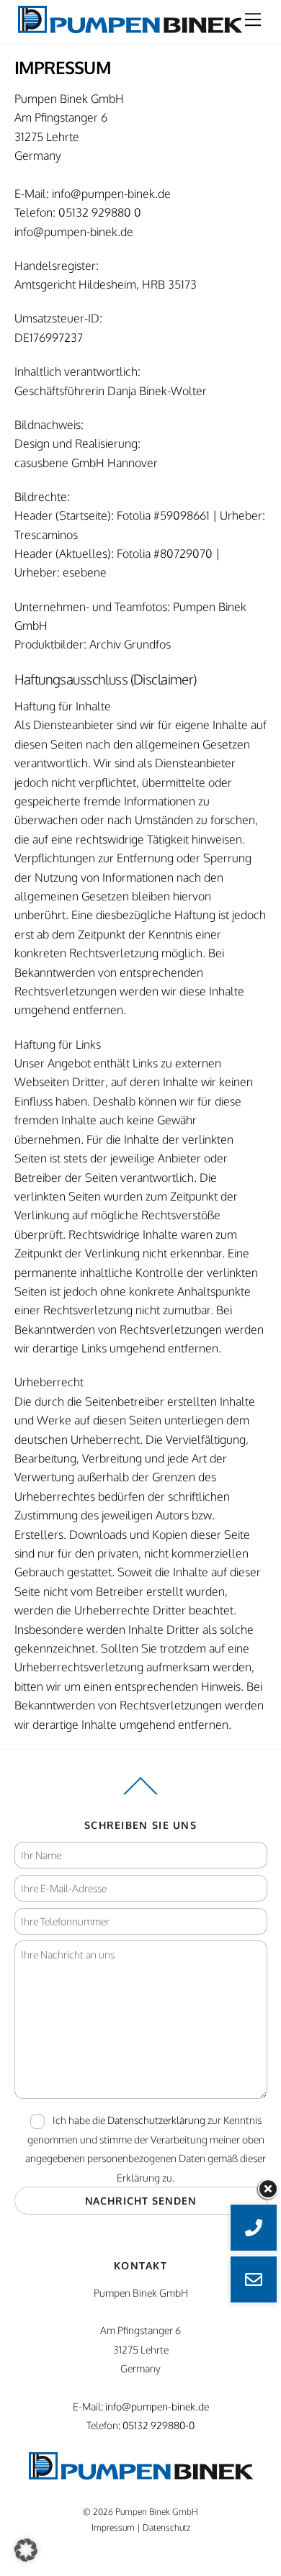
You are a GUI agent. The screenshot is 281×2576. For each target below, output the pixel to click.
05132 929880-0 (159, 2425)
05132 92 (81, 212)
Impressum (113, 2527)
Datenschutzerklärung (156, 2120)
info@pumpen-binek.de (111, 194)
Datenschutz (166, 2527)
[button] (26, 2550)
